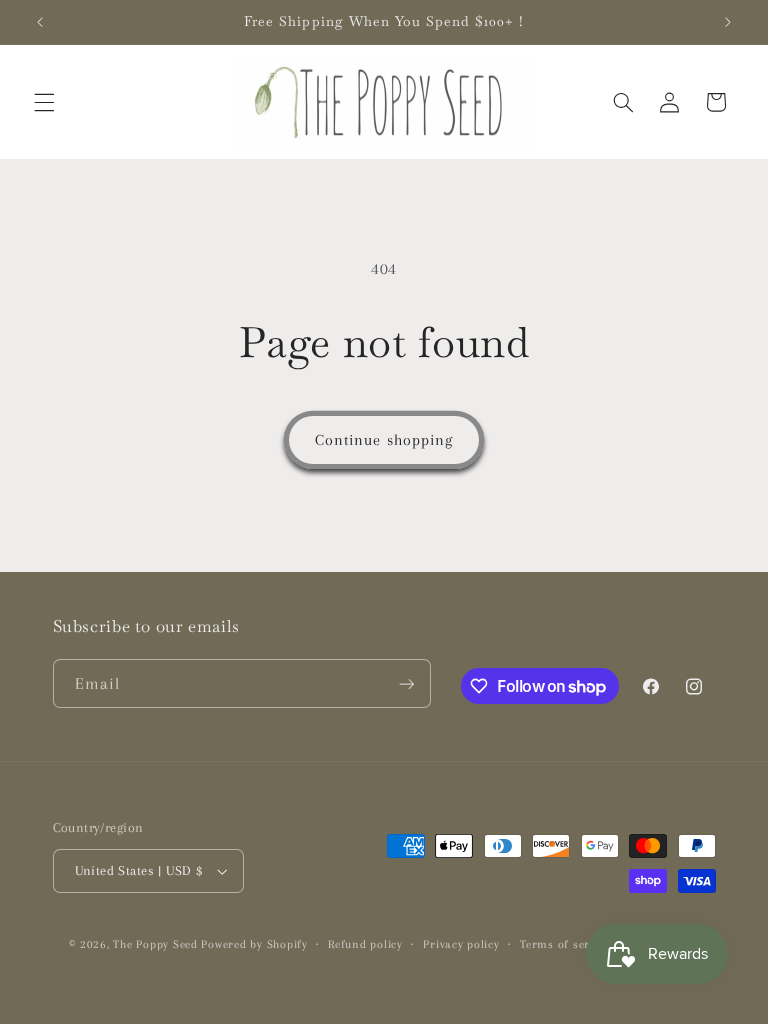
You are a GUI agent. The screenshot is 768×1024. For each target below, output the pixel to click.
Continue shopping (384, 440)
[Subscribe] (406, 683)
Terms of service (565, 944)
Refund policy (365, 944)
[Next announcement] (728, 22)
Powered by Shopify (254, 944)
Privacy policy (461, 944)
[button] (44, 102)
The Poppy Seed (155, 944)
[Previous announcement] (40, 22)
